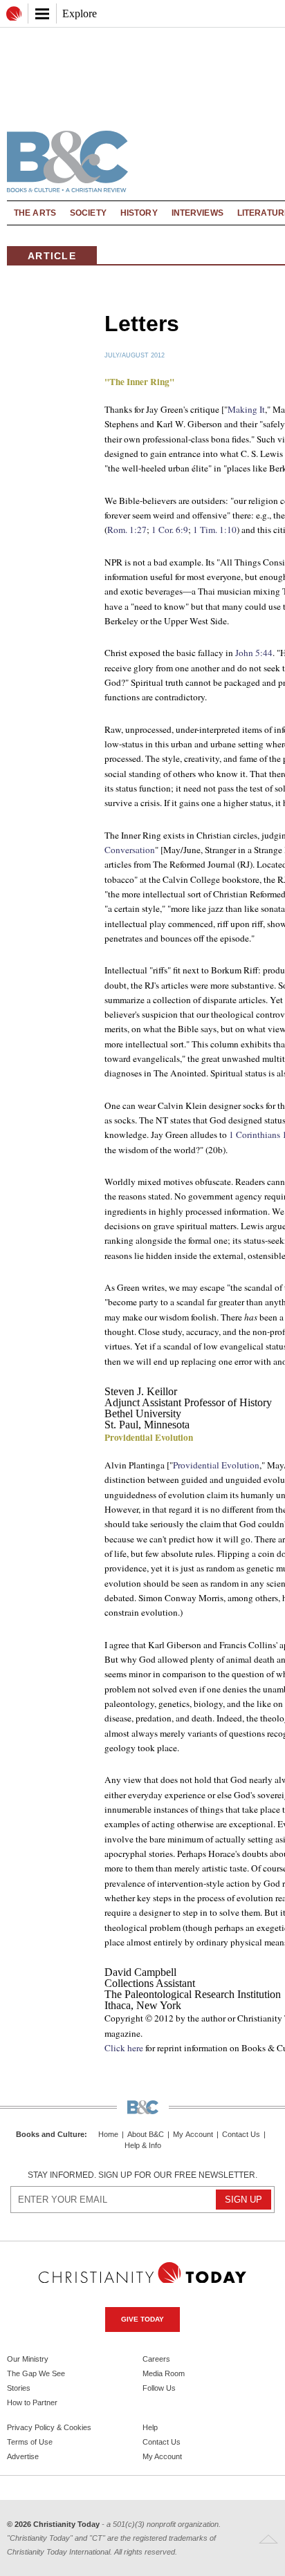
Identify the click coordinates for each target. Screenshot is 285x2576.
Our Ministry (28, 2359)
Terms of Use (30, 2442)
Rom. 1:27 (127, 530)
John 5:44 (254, 653)
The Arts (35, 213)
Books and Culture (50, 2134)
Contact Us (241, 2135)
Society (88, 213)
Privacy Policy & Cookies (49, 2427)
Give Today (142, 2319)
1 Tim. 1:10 (215, 530)
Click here (124, 2048)
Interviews (197, 213)
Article (52, 256)
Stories (19, 2388)
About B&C (146, 2135)
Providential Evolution (216, 1465)
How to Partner (32, 2402)
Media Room (164, 2373)
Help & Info (143, 2146)
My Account (193, 2135)
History (139, 213)
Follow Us (159, 2388)
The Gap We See (36, 2373)
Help (150, 2427)
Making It (246, 409)
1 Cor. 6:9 (170, 530)
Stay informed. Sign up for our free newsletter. (142, 2175)
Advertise (23, 2456)
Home (108, 2135)
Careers (156, 2359)
